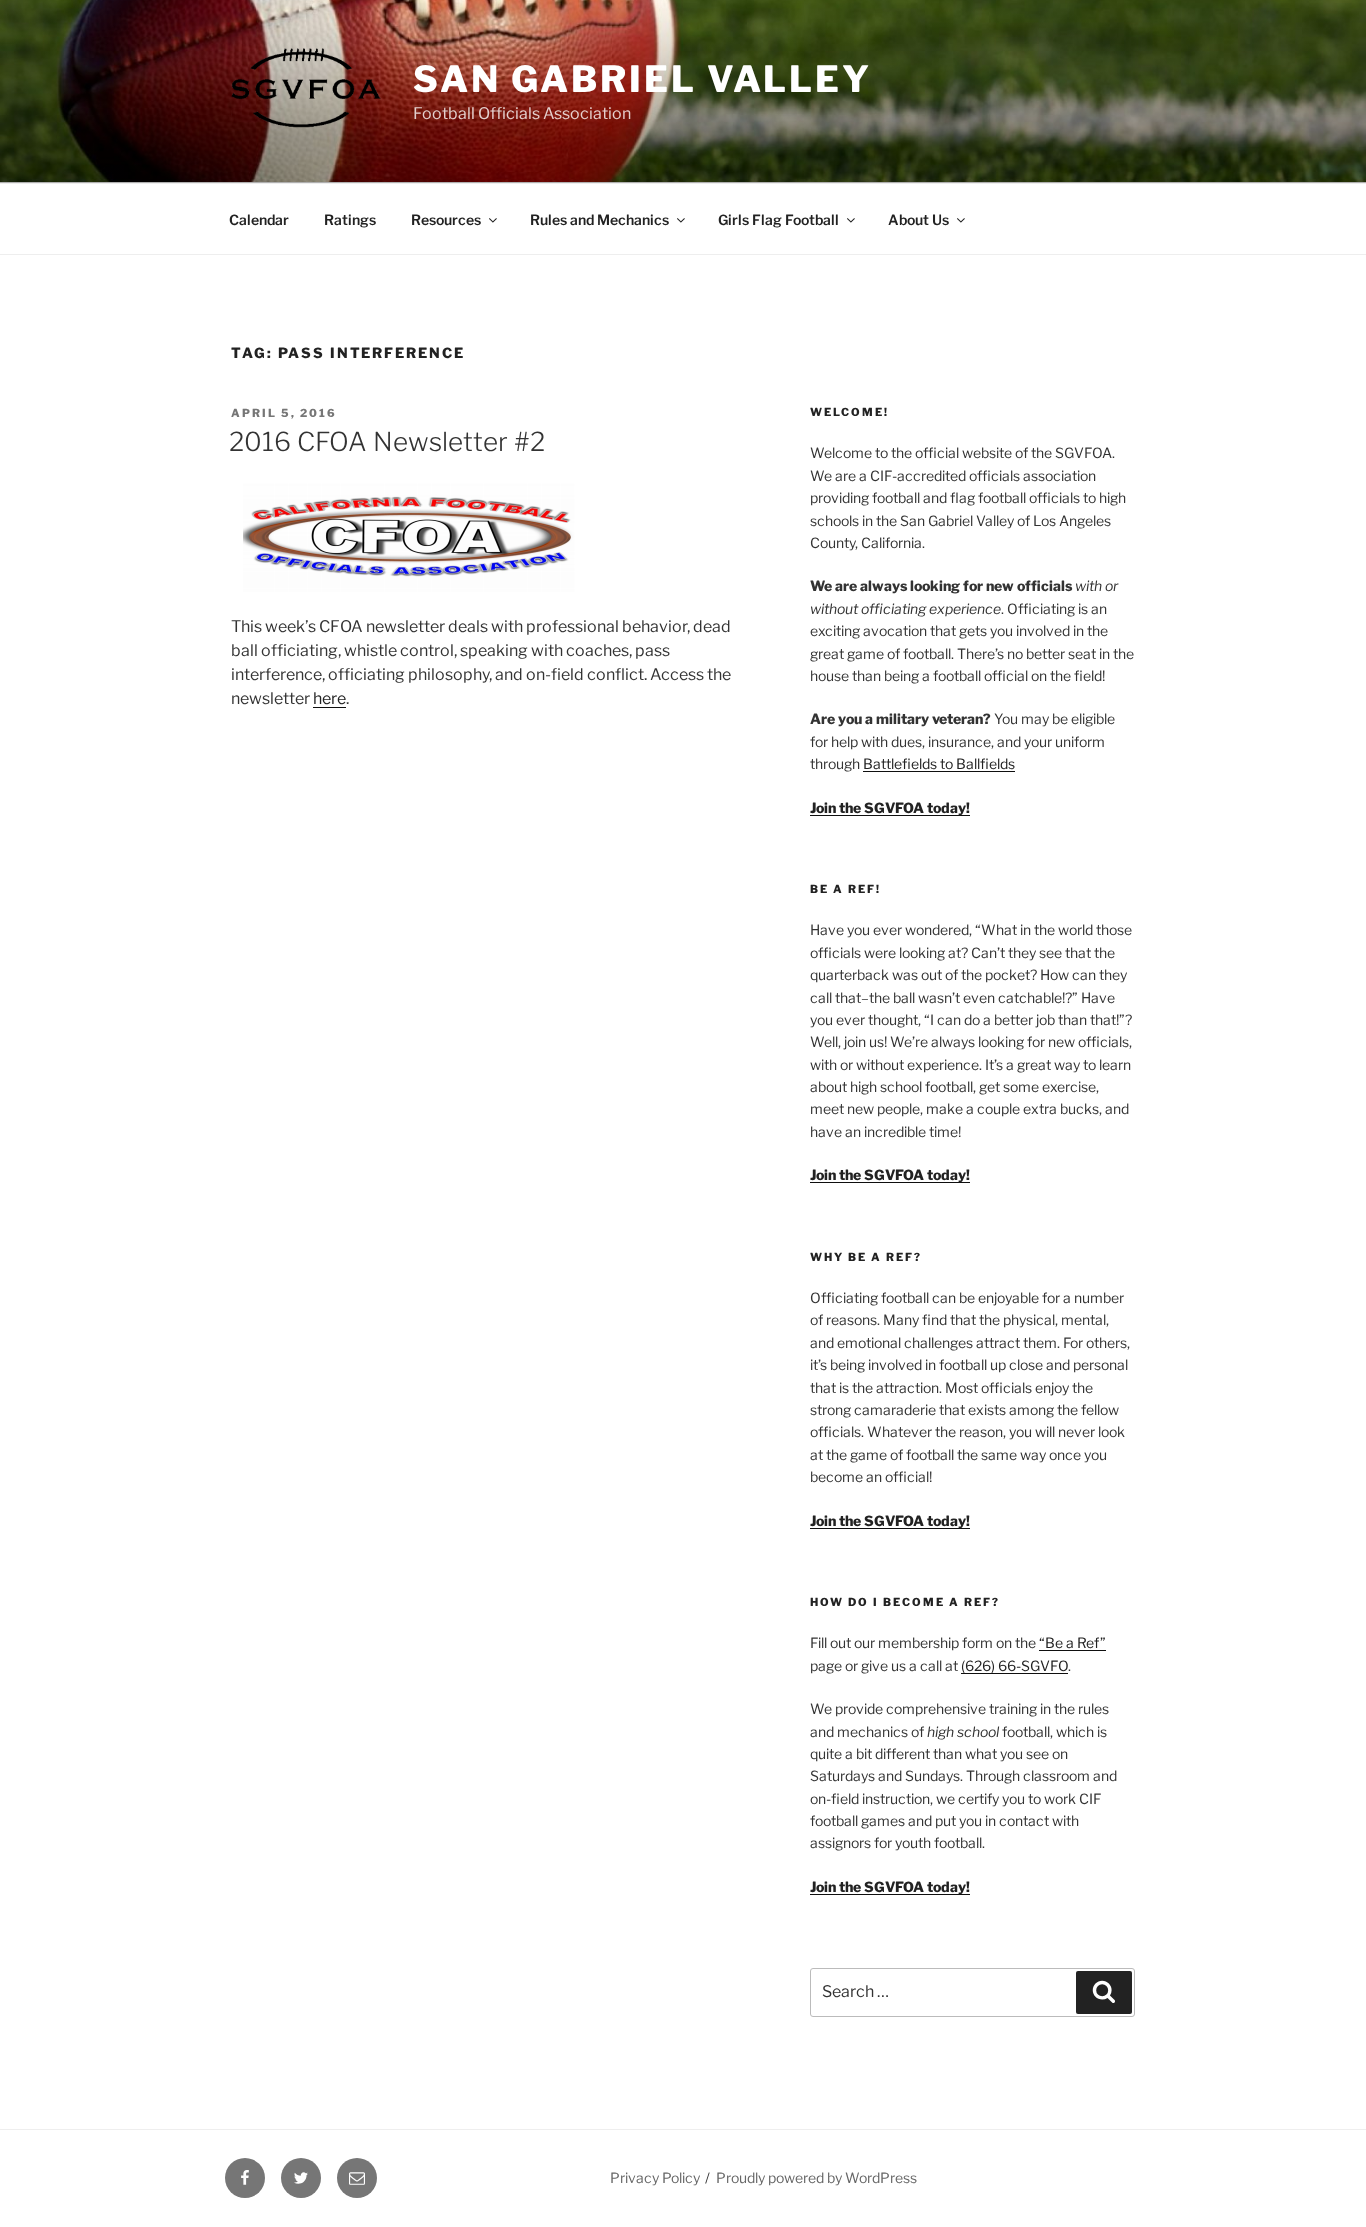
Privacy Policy (655, 2177)
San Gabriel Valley (642, 79)
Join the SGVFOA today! (890, 1886)
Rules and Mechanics (599, 219)
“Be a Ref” (1072, 1642)
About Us (918, 219)
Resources (446, 219)
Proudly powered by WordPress (816, 2177)
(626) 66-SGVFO (1014, 1665)
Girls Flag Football (778, 219)
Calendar (259, 219)
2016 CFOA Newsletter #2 (387, 441)
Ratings (350, 219)
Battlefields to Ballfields (939, 763)
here (329, 698)
